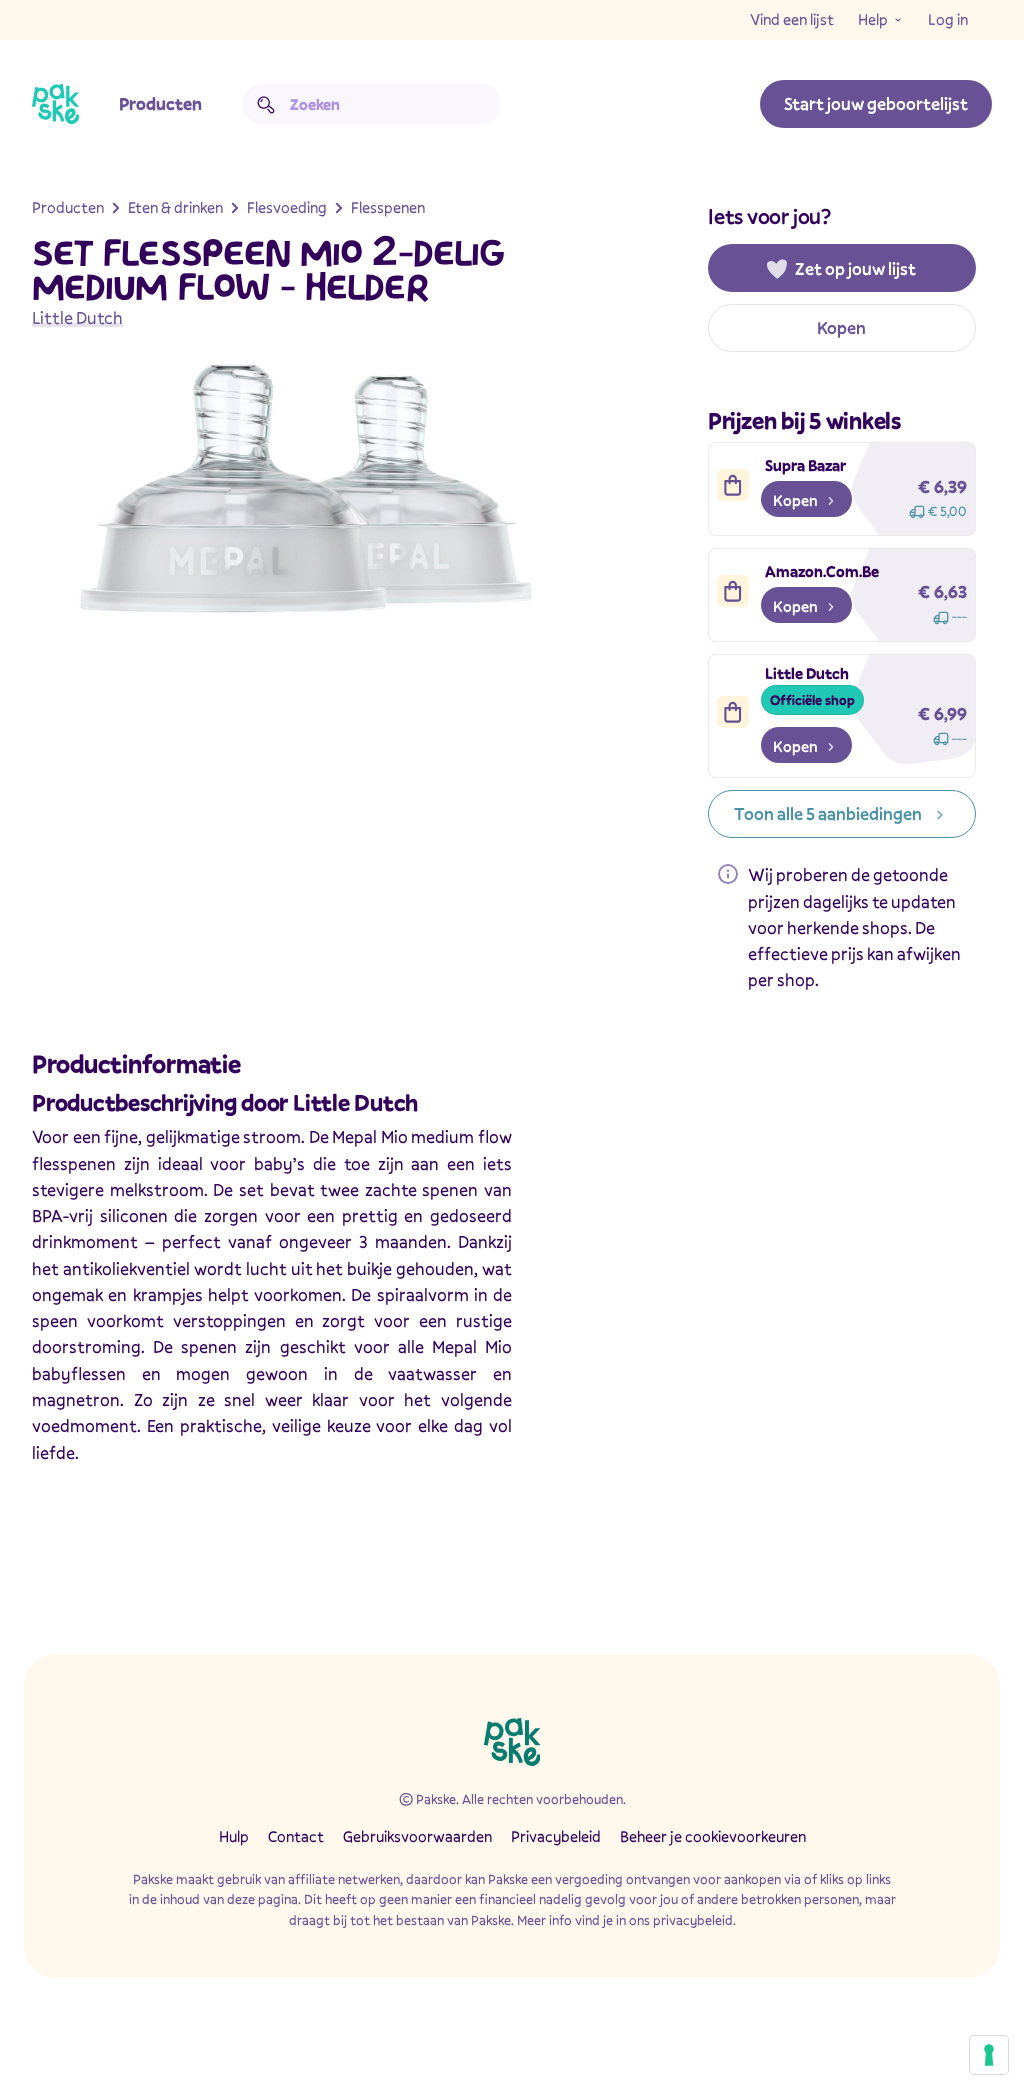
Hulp (234, 1836)
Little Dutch (77, 317)
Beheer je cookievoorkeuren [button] (713, 1836)
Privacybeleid (556, 1836)
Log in (948, 19)
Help (873, 19)
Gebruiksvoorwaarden (417, 1836)
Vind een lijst (792, 19)
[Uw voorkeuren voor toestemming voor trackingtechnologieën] (989, 2055)
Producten (160, 103)
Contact (296, 1836)
